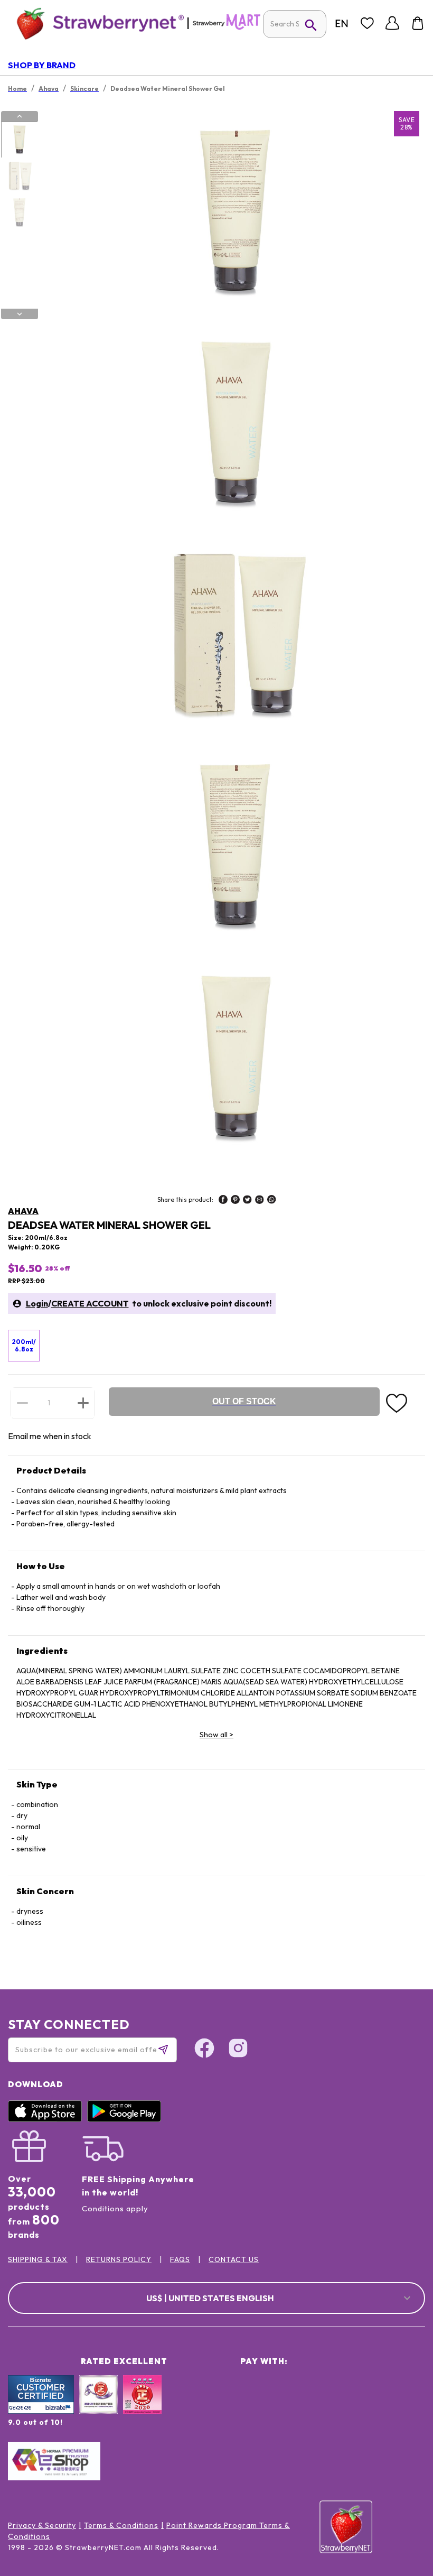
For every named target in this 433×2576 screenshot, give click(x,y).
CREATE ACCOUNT (90, 1303)
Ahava (23, 1211)
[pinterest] (235, 1201)
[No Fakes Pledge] (142, 2406)
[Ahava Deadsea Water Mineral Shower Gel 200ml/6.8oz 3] (19, 213)
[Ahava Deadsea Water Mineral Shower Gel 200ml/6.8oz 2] (19, 177)
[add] (83, 1403)
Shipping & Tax (38, 2259)
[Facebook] (204, 2050)
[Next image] (20, 314)
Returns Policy (119, 2259)
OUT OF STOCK (244, 1401)
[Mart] (227, 27)
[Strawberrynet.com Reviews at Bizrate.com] (41, 2411)
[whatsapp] (272, 1201)
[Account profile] (392, 23)
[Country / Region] (342, 23)
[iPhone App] (48, 2119)
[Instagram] (238, 2050)
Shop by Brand (42, 65)
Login (37, 1303)
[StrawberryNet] (96, 23)
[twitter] (247, 1201)
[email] (260, 1201)
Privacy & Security (42, 2525)
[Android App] (127, 2119)
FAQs (180, 2259)
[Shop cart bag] (418, 23)
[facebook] (223, 1201)
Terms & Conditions (121, 2525)
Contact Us (234, 2259)
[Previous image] (20, 116)
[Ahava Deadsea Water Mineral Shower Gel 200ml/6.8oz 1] (19, 140)
